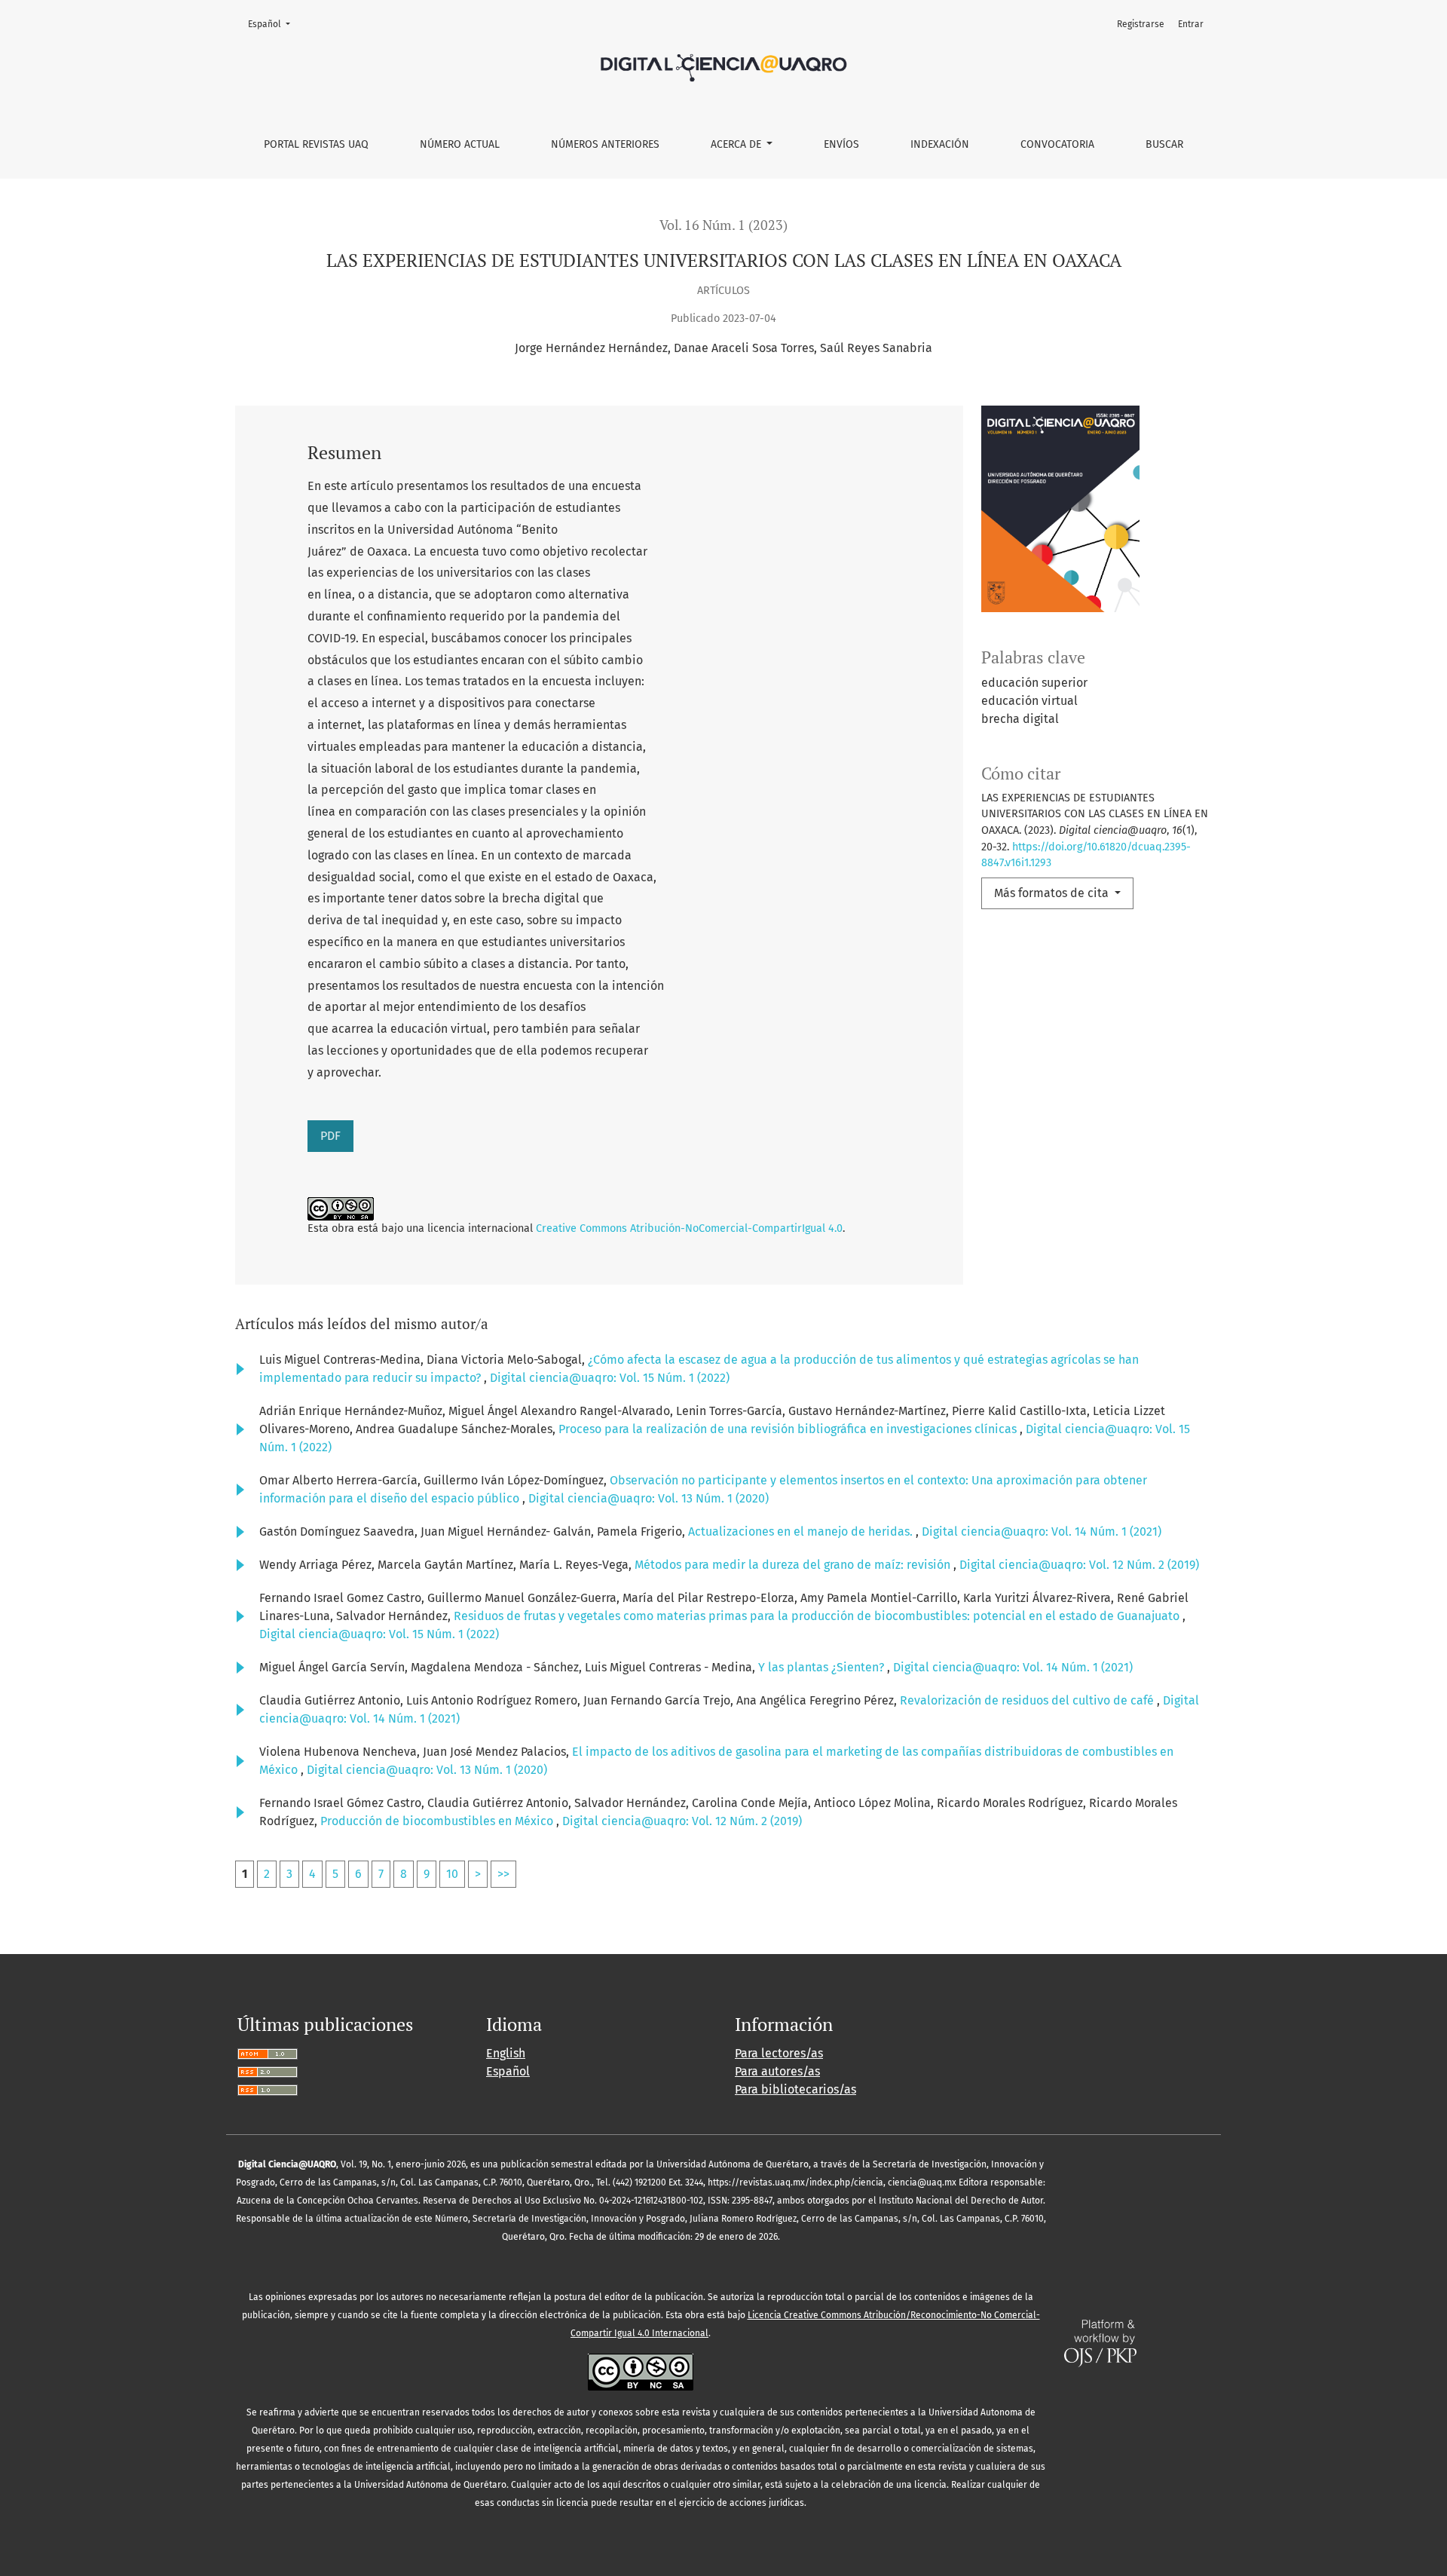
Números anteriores (605, 144)
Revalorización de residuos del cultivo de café (1028, 1700)
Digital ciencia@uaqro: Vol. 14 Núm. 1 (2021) (1042, 1532)
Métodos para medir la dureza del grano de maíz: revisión (794, 1565)
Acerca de (737, 144)
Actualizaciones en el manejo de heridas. (802, 1532)
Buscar (1164, 144)
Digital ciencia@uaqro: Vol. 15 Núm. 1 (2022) (610, 1378)
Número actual (460, 144)
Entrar (1191, 24)
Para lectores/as (779, 2053)
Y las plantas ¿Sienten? (823, 1667)
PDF (330, 1136)
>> (503, 1874)
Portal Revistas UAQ (316, 144)
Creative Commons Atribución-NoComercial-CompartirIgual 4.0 (689, 1228)
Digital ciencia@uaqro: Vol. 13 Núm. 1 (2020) (649, 1498)
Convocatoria (1057, 144)
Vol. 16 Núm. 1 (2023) (723, 225)
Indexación (940, 144)
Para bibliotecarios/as (795, 2089)
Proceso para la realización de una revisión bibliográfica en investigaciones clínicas (789, 1429)
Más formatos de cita (1053, 893)
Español (274, 24)
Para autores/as (777, 2071)
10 (452, 1874)
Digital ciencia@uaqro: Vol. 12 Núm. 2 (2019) (1079, 1565)
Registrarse (1141, 24)
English (506, 2053)
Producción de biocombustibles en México (438, 1821)
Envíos (841, 144)
